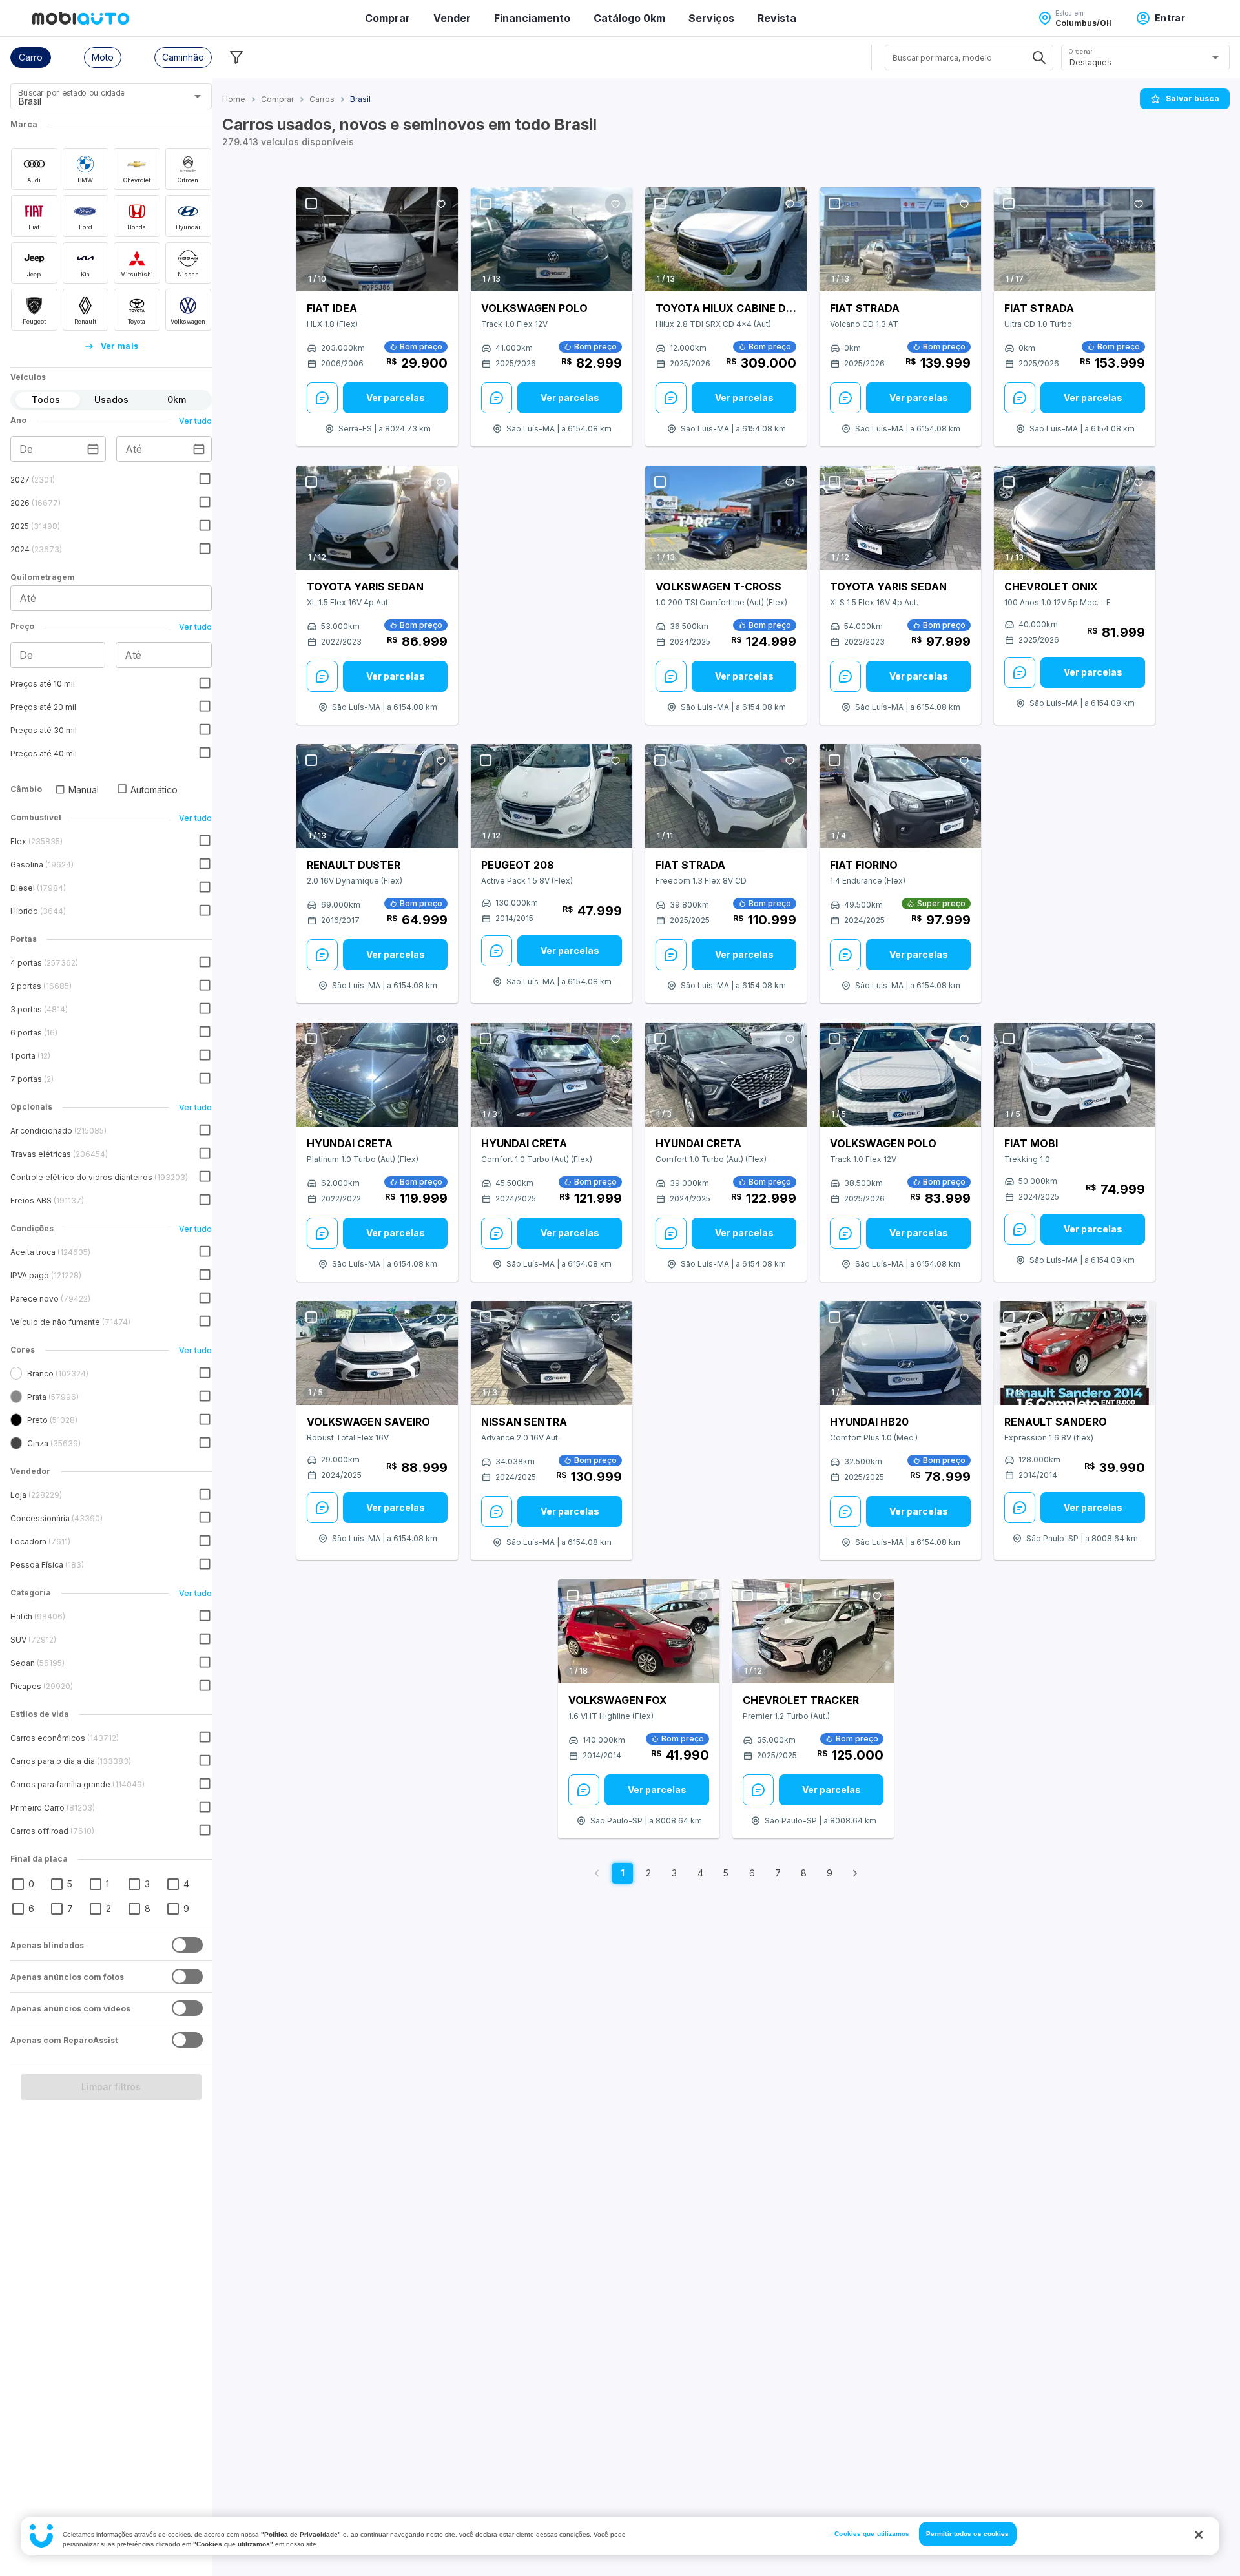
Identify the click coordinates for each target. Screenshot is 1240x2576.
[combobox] (95, 101)
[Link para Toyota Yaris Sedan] (377, 518)
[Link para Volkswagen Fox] (639, 1632)
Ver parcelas (396, 398)
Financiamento (532, 18)
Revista (777, 18)
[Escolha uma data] (93, 449)
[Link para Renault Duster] (377, 796)
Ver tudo (195, 421)
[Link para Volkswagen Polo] (552, 239)
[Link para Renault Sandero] (1075, 1353)
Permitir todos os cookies (968, 2534)
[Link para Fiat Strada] (900, 239)
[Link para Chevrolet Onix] (1075, 518)
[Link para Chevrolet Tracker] (813, 1632)
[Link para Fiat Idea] (377, 239)
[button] (31, 57)
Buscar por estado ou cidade (71, 93)
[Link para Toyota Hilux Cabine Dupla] (726, 239)
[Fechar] (1199, 2535)
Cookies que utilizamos (872, 2534)
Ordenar (1080, 51)
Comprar (387, 18)
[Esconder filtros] (236, 57)
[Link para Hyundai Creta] (377, 1075)
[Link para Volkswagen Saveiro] (377, 1353)
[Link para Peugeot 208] (552, 796)
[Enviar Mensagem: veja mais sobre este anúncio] (322, 398)
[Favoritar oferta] (441, 204)
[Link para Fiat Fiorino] (900, 796)
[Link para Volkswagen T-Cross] (726, 518)
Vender (452, 18)
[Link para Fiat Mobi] (1075, 1075)
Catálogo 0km (629, 18)
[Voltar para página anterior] (597, 1873)
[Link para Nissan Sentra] (552, 1353)
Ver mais (120, 346)
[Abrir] (198, 96)
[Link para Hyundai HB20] (900, 1353)
